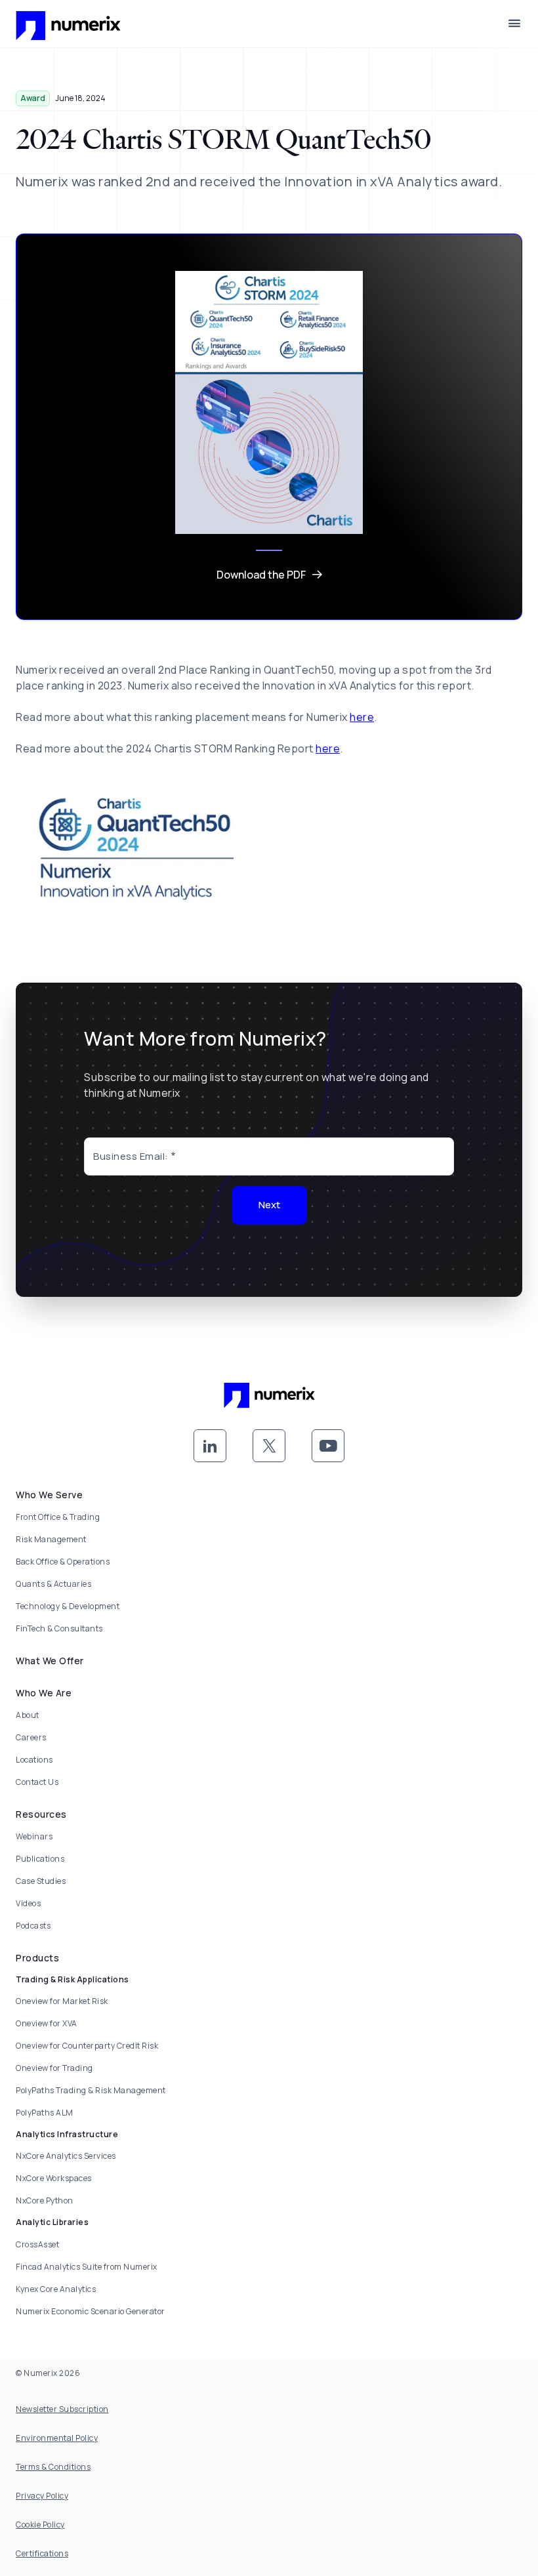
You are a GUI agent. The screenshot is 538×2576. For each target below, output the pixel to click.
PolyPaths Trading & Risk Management (91, 2090)
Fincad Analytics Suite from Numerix (87, 2267)
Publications (40, 1859)
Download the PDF (261, 575)
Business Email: (131, 1156)
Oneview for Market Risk (62, 2001)
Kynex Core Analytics (56, 2289)
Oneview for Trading (54, 2068)
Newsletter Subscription (62, 2409)
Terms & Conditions (53, 2467)
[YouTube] (328, 1446)
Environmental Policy (57, 2438)
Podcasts (33, 1926)
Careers (31, 1737)
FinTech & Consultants (59, 1628)
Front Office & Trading (58, 1517)
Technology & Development (68, 1606)
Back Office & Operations (63, 1562)
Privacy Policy (42, 2496)
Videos (28, 1903)
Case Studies (41, 1881)
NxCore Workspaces (54, 2178)
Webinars (34, 1836)
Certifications (42, 2553)
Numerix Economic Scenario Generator (91, 2311)
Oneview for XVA (47, 2023)
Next (269, 1205)
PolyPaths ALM (45, 2113)
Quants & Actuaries (53, 1584)
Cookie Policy (40, 2525)
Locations (34, 1760)
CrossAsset (37, 2244)
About (28, 1715)
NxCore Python (45, 2200)
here (362, 717)
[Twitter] (269, 1446)
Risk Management (51, 1539)
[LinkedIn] (210, 1446)
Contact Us (37, 1782)
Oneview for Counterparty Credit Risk (87, 2046)
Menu (514, 24)
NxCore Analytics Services (66, 2156)
